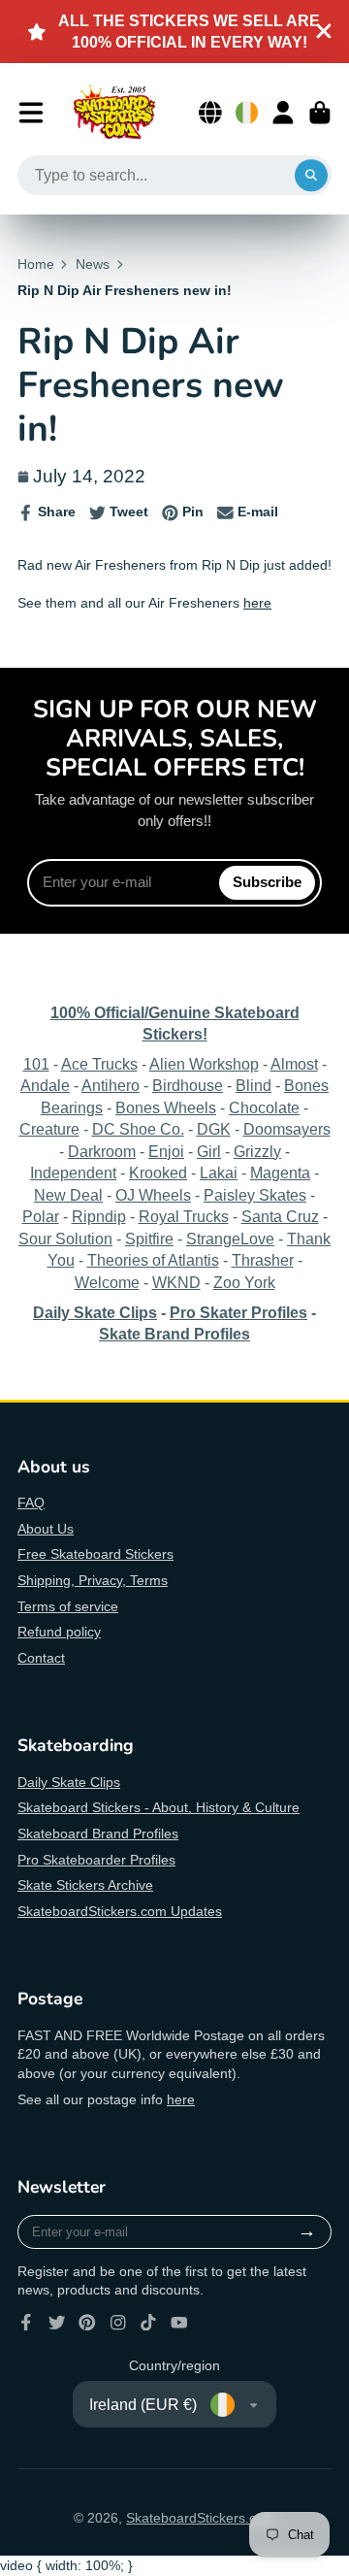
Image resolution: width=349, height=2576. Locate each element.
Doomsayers (287, 1129)
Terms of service (68, 1606)
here (257, 603)
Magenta (280, 1172)
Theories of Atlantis (153, 1260)
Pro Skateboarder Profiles (96, 1860)
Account (283, 113)
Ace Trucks (99, 1064)
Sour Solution (65, 1238)
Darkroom (102, 1151)
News (93, 264)
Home (36, 264)
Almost (294, 1064)
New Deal (68, 1195)
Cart (320, 113)
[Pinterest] (87, 2323)
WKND (176, 1282)
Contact (41, 1658)
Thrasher (263, 1260)
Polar (41, 1216)
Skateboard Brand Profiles (98, 1833)
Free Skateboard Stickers (95, 1554)
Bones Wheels (166, 1107)
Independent (73, 1172)
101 (36, 1064)
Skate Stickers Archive (85, 1885)
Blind (254, 1085)
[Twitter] (57, 2323)
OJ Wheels (153, 1195)
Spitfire (149, 1238)
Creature (49, 1129)
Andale (45, 1085)
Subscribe (267, 882)
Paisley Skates (255, 1195)
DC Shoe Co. (138, 1129)
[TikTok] (148, 2323)
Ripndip (99, 1216)
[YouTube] (179, 2323)
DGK (214, 1129)
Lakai (219, 1172)
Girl (209, 1151)
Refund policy (59, 1632)
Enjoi (166, 1151)
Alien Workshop (204, 1064)
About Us (46, 1529)
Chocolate (264, 1107)
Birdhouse (188, 1085)
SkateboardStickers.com (201, 2518)
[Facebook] (26, 2323)
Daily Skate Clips (69, 1782)
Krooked (158, 1172)
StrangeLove (230, 1238)
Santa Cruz (280, 1216)
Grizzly (257, 1151)
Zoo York (244, 1282)
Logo (114, 113)
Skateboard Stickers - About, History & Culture (159, 1807)
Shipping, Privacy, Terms (93, 1580)
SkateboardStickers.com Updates (120, 1911)
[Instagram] (118, 2323)
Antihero (111, 1085)
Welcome (107, 1282)
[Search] (311, 176)
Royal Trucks (184, 1216)
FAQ (31, 1503)
